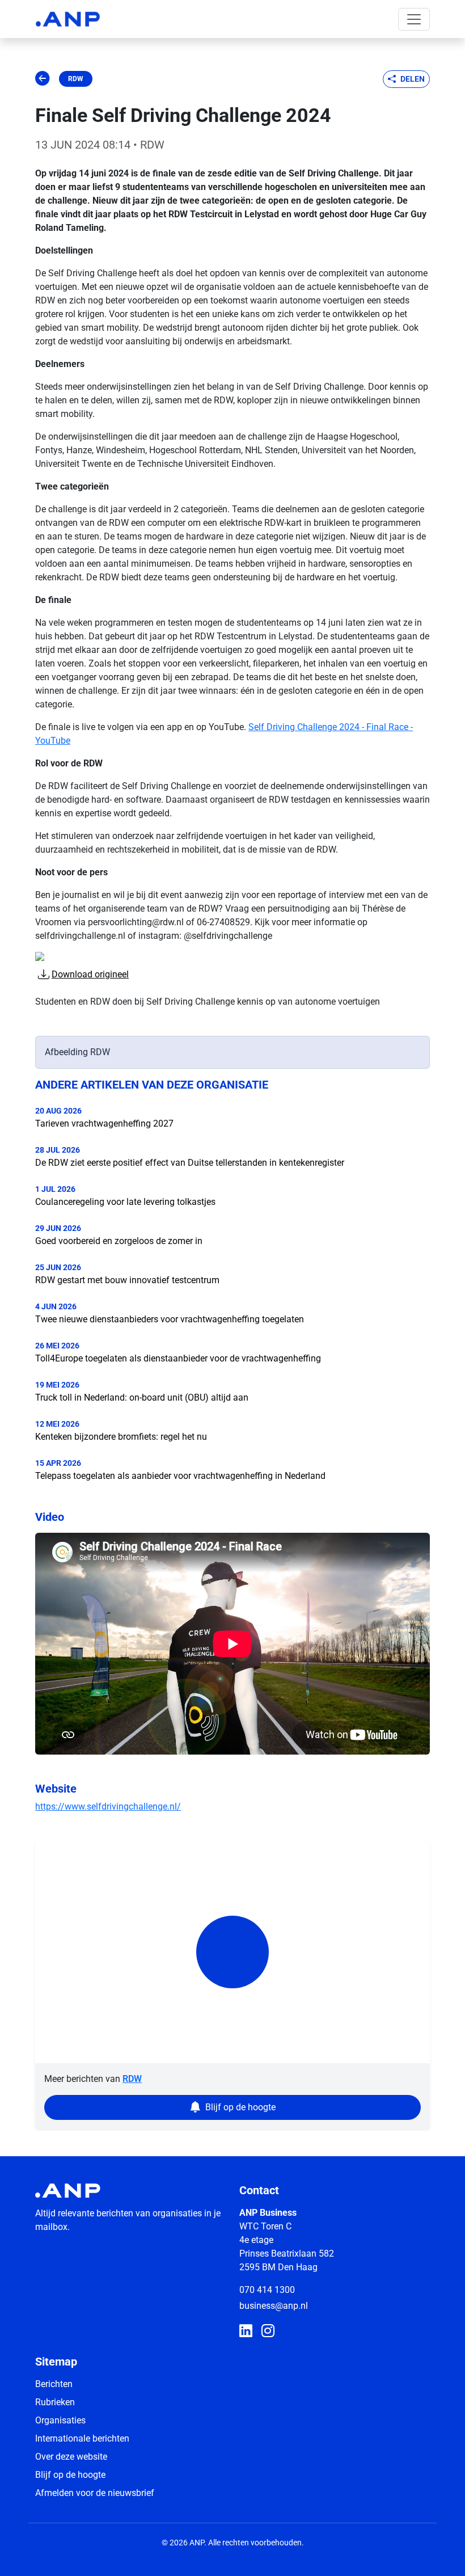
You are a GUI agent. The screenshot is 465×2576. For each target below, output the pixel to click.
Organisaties (60, 2420)
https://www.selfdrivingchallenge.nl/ (108, 1806)
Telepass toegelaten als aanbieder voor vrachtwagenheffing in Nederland (180, 1476)
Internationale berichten (82, 2438)
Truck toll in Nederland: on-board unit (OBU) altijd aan (142, 1397)
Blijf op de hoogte (70, 2475)
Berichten (54, 2384)
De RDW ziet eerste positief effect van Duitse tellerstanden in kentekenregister (190, 1163)
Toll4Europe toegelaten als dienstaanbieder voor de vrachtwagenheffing (178, 1358)
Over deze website (71, 2457)
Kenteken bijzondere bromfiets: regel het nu (121, 1437)
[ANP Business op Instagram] (268, 2332)
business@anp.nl (274, 2306)
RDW (76, 79)
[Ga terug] (43, 79)
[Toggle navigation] (414, 19)
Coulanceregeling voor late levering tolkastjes (125, 1202)
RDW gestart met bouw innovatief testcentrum (127, 1280)
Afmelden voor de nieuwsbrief (95, 2493)
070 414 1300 (267, 2290)
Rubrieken (55, 2402)
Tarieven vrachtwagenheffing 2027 (104, 1123)
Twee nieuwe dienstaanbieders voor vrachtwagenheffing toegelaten (170, 1319)
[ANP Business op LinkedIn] (246, 2332)
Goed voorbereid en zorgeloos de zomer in (119, 1241)
